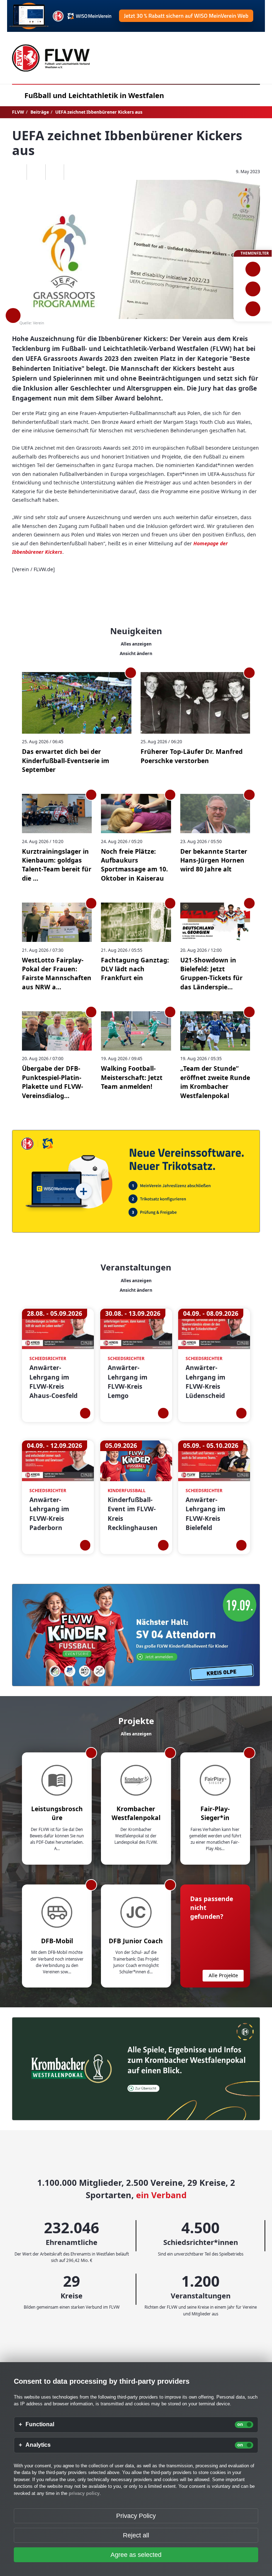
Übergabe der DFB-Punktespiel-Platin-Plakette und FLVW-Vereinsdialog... (53, 1082)
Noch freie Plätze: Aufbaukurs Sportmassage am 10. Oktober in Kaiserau (134, 865)
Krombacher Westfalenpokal (136, 1813)
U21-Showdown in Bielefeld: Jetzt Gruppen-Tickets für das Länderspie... (211, 973)
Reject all (136, 2535)
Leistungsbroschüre (57, 1813)
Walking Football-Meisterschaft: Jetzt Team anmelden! (132, 1077)
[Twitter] (55, 172)
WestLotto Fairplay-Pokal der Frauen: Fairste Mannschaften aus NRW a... (57, 973)
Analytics (38, 2445)
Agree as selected (136, 2555)
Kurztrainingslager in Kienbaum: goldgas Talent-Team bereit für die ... (57, 865)
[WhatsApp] (18, 172)
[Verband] (253, 309)
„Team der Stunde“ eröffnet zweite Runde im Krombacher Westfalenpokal (215, 1082)
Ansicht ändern (136, 653)
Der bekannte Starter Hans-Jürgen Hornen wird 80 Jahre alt (214, 860)
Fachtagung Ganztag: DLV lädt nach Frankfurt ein (135, 969)
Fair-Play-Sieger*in (215, 1813)
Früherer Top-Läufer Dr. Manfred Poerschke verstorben (192, 756)
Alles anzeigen (136, 644)
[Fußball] (253, 269)
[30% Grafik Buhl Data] (136, 16)
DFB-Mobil (57, 1941)
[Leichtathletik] (253, 289)
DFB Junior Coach (136, 1941)
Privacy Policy (136, 2516)
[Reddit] (73, 172)
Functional (40, 2424)
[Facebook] (36, 172)
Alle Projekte (223, 1975)
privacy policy (84, 2493)
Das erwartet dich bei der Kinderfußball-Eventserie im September (66, 760)
